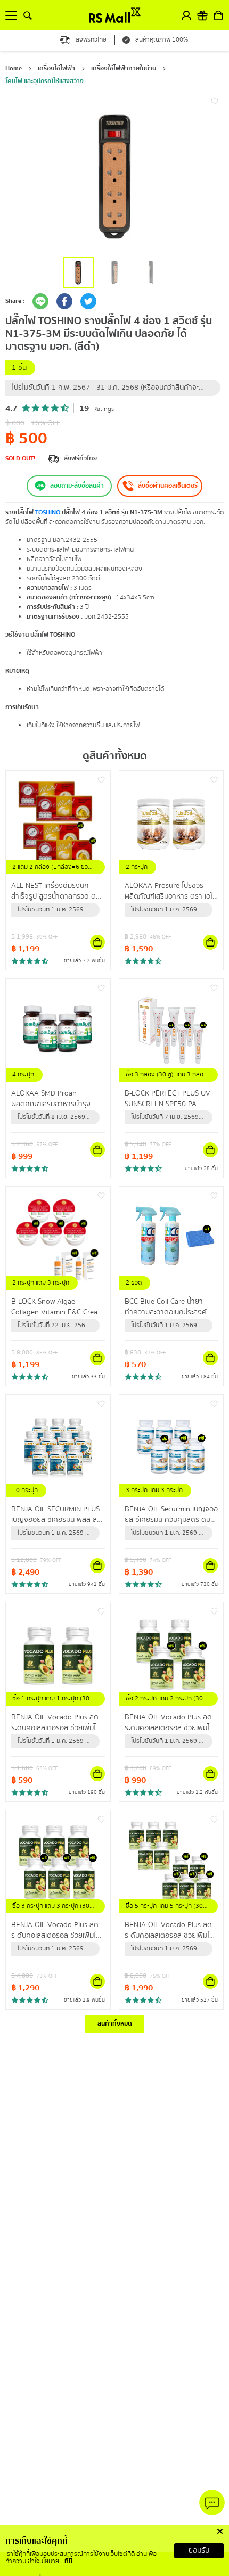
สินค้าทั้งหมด (115, 2024)
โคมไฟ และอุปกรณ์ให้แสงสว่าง (44, 81)
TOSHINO (48, 512)
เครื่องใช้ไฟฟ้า (56, 68)
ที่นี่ (68, 2561)
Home (14, 68)
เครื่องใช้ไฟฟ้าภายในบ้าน (124, 68)
